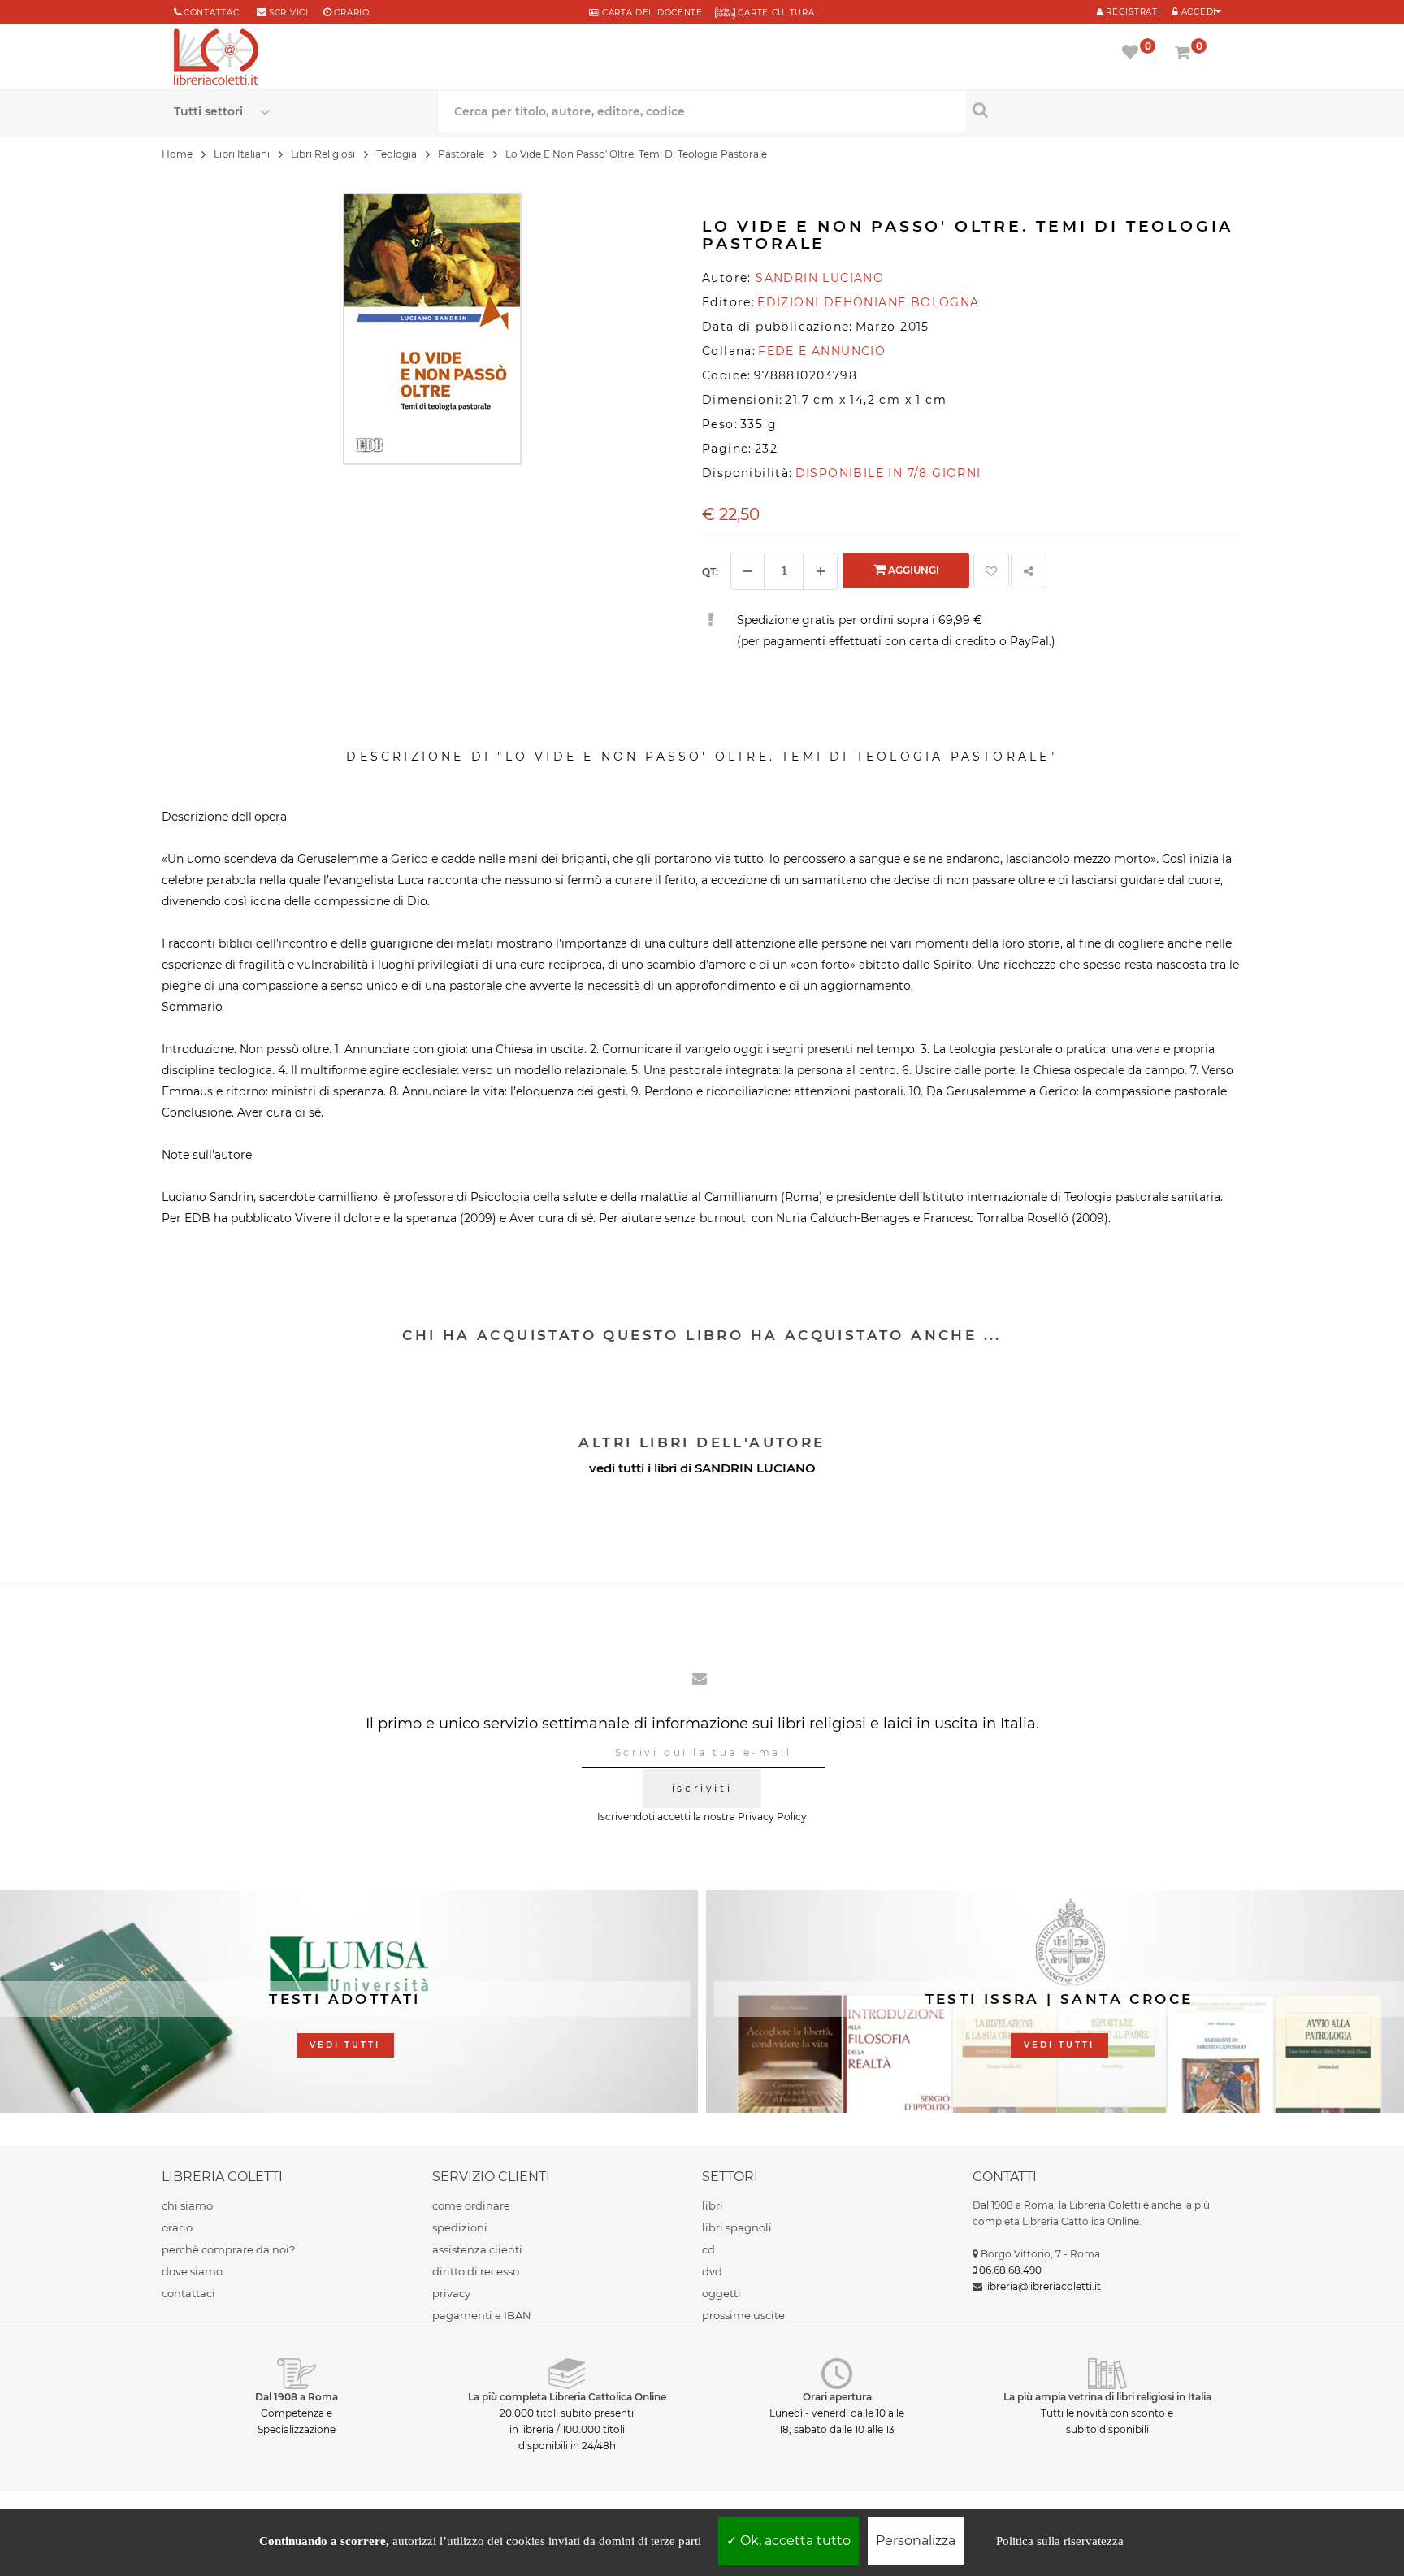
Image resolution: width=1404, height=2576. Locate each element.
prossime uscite (743, 2315)
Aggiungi (912, 570)
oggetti (721, 2293)
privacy (451, 2293)
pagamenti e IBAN (482, 2315)
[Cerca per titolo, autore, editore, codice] (1098, 110)
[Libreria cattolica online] (216, 59)
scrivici (289, 13)
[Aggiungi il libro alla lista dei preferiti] (991, 570)
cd (708, 2249)
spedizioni (460, 2227)
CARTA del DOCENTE (650, 13)
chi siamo (187, 2205)
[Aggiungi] (821, 571)
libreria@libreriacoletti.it (1043, 2286)
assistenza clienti (477, 2249)
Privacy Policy (772, 1817)
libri (713, 2205)
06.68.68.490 (1010, 2270)
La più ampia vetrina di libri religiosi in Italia (1107, 2397)
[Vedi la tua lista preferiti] (1133, 54)
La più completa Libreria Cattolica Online (567, 2397)
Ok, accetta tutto (794, 2541)
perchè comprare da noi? (228, 2249)
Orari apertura (837, 2397)
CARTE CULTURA (775, 13)
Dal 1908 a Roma (297, 2397)
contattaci (188, 2293)
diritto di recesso (476, 2271)
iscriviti (702, 1788)
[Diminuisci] (747, 571)
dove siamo (192, 2271)
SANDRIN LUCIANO (755, 1468)
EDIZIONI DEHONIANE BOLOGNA (868, 302)
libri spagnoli (737, 2227)
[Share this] (1029, 570)
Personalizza (916, 2541)
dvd (712, 2271)
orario (352, 13)
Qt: (710, 572)
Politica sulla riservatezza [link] (1060, 2541)
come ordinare (471, 2205)
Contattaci (213, 13)
